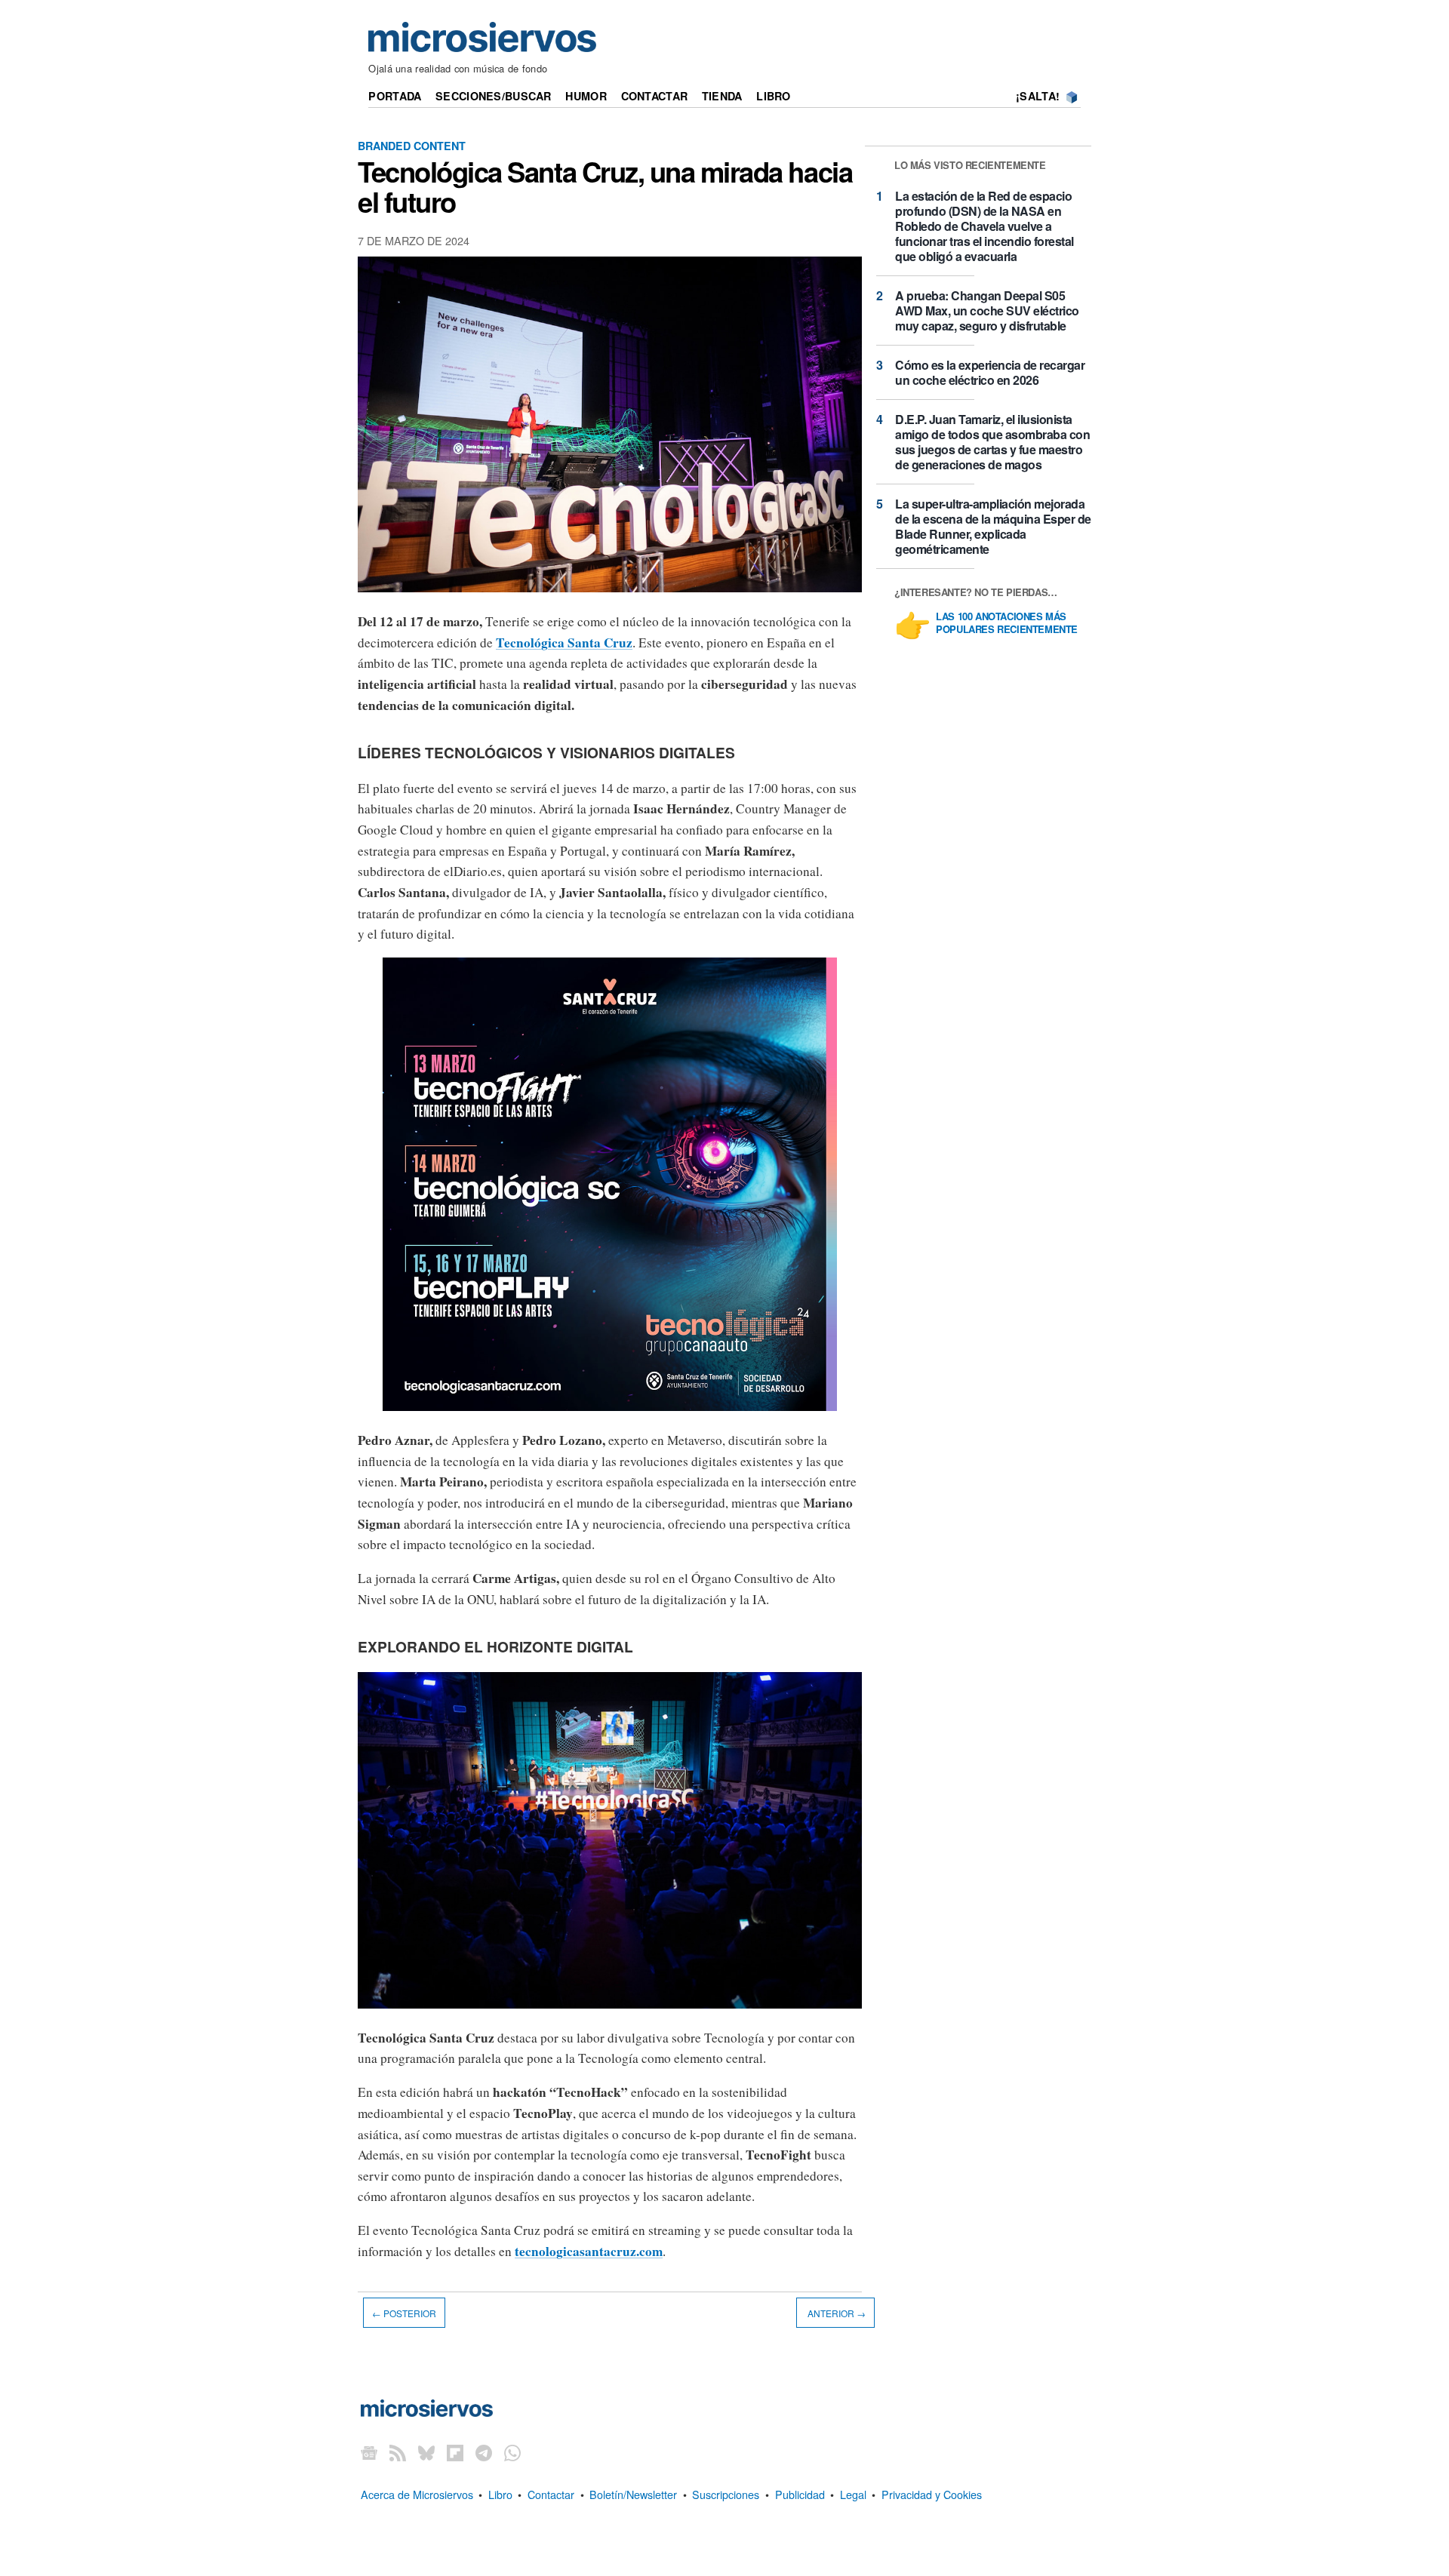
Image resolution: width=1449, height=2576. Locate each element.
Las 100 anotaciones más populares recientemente (1007, 623)
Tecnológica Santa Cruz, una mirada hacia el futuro (605, 186)
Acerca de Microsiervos (417, 2494)
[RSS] (398, 2453)
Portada (395, 96)
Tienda (722, 96)
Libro (773, 96)
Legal (853, 2494)
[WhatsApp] (512, 2453)
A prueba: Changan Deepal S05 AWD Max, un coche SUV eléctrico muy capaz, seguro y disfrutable (987, 310)
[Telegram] (484, 2453)
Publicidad (800, 2494)
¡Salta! (1038, 96)
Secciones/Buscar (494, 96)
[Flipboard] (455, 2453)
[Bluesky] (426, 2453)
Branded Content (412, 146)
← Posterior (404, 2312)
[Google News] (369, 2453)
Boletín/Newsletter (633, 2494)
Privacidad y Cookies (932, 2494)
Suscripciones (726, 2494)
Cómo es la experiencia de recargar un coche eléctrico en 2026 (990, 372)
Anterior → (835, 2312)
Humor (586, 96)
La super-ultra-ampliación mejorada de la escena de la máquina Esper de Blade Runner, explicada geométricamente (993, 526)
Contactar (655, 96)
